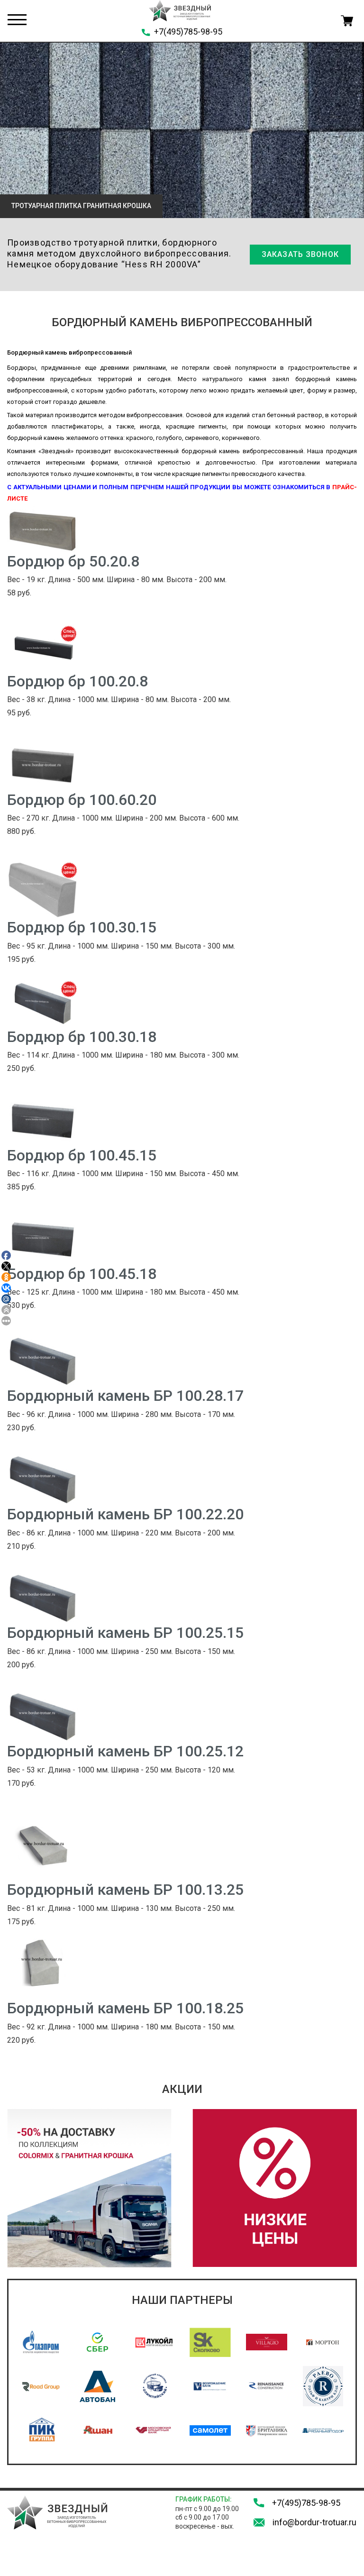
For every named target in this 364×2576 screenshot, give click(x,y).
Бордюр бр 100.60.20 (82, 800)
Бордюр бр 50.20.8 (73, 561)
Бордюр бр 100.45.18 (82, 1274)
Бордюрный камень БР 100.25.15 (125, 1633)
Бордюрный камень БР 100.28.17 (125, 1396)
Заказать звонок (300, 254)
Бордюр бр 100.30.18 (82, 1037)
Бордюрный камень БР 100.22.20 (125, 1514)
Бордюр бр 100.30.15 (82, 927)
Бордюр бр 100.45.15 (82, 1155)
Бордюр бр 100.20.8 (77, 681)
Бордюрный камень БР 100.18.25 (125, 2008)
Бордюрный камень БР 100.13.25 (125, 1890)
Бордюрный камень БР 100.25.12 (125, 1751)
